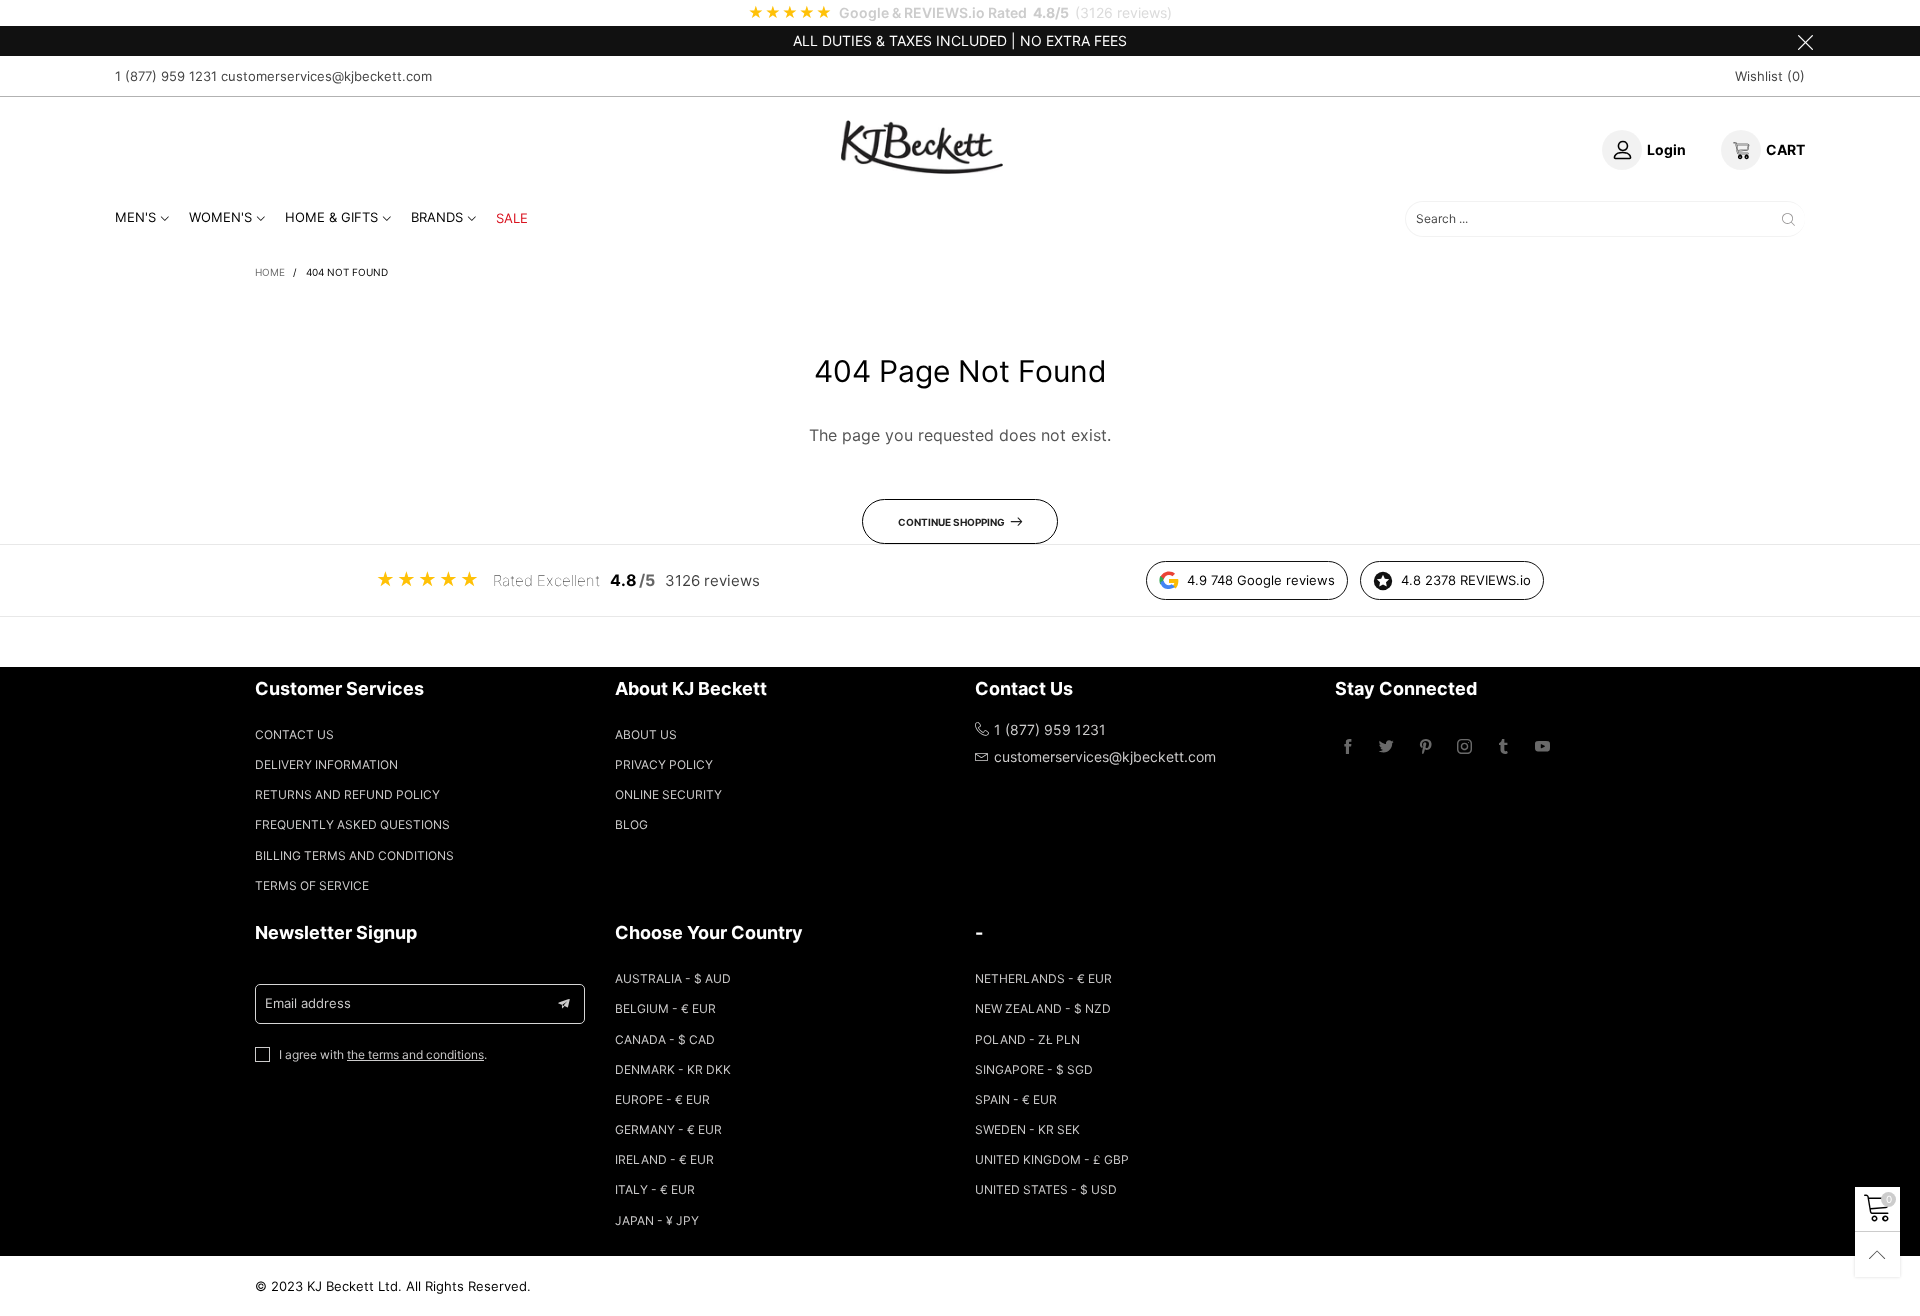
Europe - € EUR (662, 1099)
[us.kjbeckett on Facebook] (1347, 747)
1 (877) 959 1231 (166, 76)
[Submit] (1788, 219)
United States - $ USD (1046, 1189)
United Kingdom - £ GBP (1052, 1159)
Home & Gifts (331, 217)
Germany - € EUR (668, 1129)
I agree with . (383, 1054)
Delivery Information (326, 764)
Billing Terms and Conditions (354, 855)
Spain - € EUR (1016, 1099)
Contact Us (294, 734)
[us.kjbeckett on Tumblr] (1503, 747)
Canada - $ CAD (665, 1039)
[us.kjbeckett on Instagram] (1464, 747)
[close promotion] (1805, 41)
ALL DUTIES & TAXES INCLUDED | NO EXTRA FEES (960, 40)
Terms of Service (312, 885)
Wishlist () (1770, 76)
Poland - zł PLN (1027, 1039)
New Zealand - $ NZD (1043, 1008)
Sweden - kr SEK (1027, 1129)
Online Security (668, 794)
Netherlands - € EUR (1043, 978)
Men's (135, 217)
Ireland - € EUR (664, 1159)
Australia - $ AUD (673, 978)
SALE (512, 218)
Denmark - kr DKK (673, 1069)
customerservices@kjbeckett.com (326, 76)
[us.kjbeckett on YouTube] (1542, 747)
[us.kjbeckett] (922, 147)
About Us (646, 734)
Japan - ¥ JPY (657, 1220)
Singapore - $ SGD (1034, 1069)
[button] (564, 1004)
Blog (631, 824)
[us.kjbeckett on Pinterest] (1425, 747)
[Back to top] (1877, 1254)
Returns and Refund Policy (347, 794)
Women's (220, 217)
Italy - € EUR (655, 1189)
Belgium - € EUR (665, 1008)
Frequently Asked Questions (352, 824)
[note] (960, 13)
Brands (437, 217)
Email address (308, 1003)
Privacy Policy (664, 764)
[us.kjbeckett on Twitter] (1386, 747)
